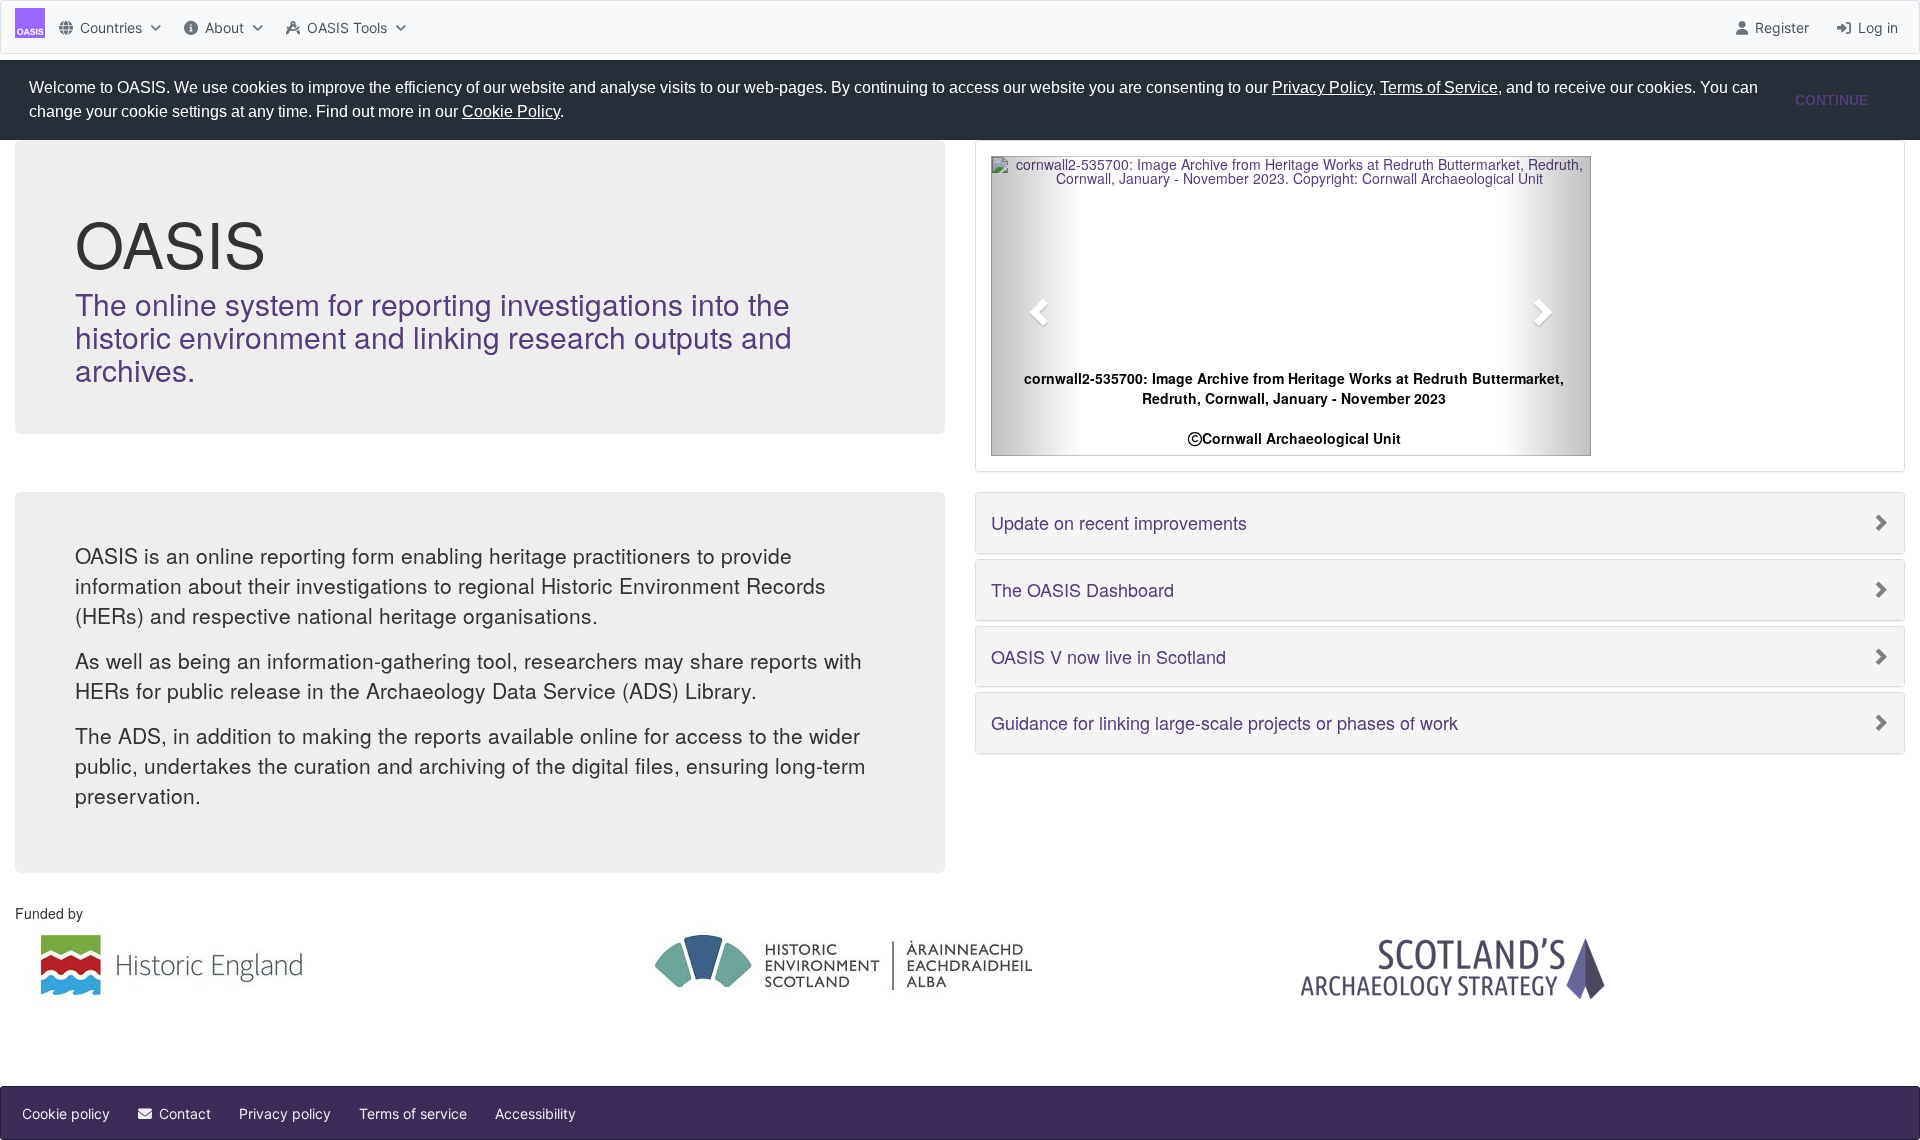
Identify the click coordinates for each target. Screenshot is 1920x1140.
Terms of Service (1439, 87)
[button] (571, 114)
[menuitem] (107, 27)
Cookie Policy (511, 111)
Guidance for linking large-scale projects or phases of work (1224, 723)
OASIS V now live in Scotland (1108, 657)
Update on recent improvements (1119, 523)
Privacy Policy (1322, 87)
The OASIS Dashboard (1082, 590)
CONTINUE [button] (1831, 100)
